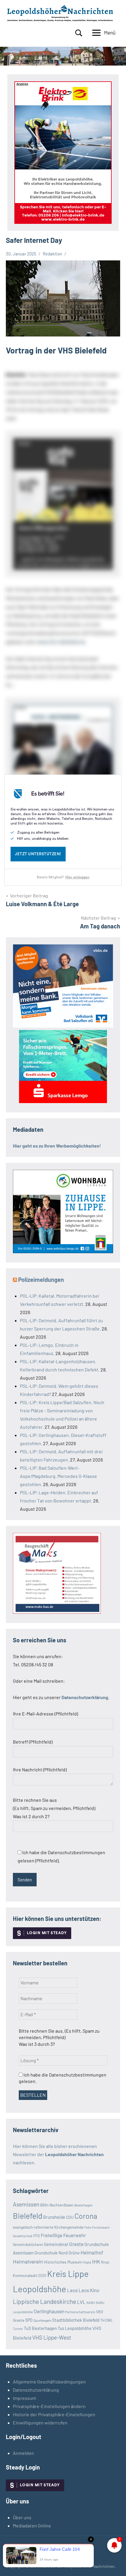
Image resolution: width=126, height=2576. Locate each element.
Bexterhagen (84, 2205)
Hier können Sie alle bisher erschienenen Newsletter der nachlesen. (58, 2154)
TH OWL (107, 2320)
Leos (72, 2290)
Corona (86, 2216)
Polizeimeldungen (41, 1280)
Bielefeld (28, 2216)
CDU (70, 2217)
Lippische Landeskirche (45, 2301)
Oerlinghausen (49, 2311)
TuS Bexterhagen (40, 2328)
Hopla (87, 2262)
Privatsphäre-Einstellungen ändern (49, 2406)
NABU (91, 2303)
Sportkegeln (42, 2320)
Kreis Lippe (68, 2274)
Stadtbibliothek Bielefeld (76, 2320)
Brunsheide (54, 2217)
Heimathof (92, 2252)
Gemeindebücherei (28, 2244)
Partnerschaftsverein (80, 2312)
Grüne (74, 2253)
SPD (29, 2320)
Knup (105, 2262)
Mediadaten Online (32, 2526)
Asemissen (26, 2204)
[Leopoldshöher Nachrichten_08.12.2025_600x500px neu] (63, 1251)
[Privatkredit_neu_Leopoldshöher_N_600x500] (63, 1101)
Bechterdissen (62, 2205)
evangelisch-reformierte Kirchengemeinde (48, 2227)
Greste (76, 2244)
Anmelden (23, 2453)
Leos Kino (89, 2290)
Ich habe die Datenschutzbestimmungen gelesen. (63, 2078)
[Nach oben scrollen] (114, 2564)
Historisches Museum (63, 2262)
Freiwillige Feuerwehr (63, 2235)
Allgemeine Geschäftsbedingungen (49, 2382)
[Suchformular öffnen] (79, 33)
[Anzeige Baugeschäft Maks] (57, 1612)
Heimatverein (28, 2261)
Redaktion (52, 254)
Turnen (18, 2329)
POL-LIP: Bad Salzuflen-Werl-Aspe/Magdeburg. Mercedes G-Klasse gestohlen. (58, 1476)
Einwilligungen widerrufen (40, 2423)
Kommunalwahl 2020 (30, 2276)
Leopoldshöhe (40, 2289)
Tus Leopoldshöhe (75, 2328)
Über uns (22, 2517)
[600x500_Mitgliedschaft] (63, 1026)
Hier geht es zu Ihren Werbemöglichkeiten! (57, 1146)
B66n (44, 2205)
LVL (81, 2302)
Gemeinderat (56, 2244)
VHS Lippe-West (52, 2337)
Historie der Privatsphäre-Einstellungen (54, 2414)
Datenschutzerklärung (36, 2390)
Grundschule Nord (51, 2253)
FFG (37, 2236)
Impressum (24, 2398)
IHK (96, 2261)
